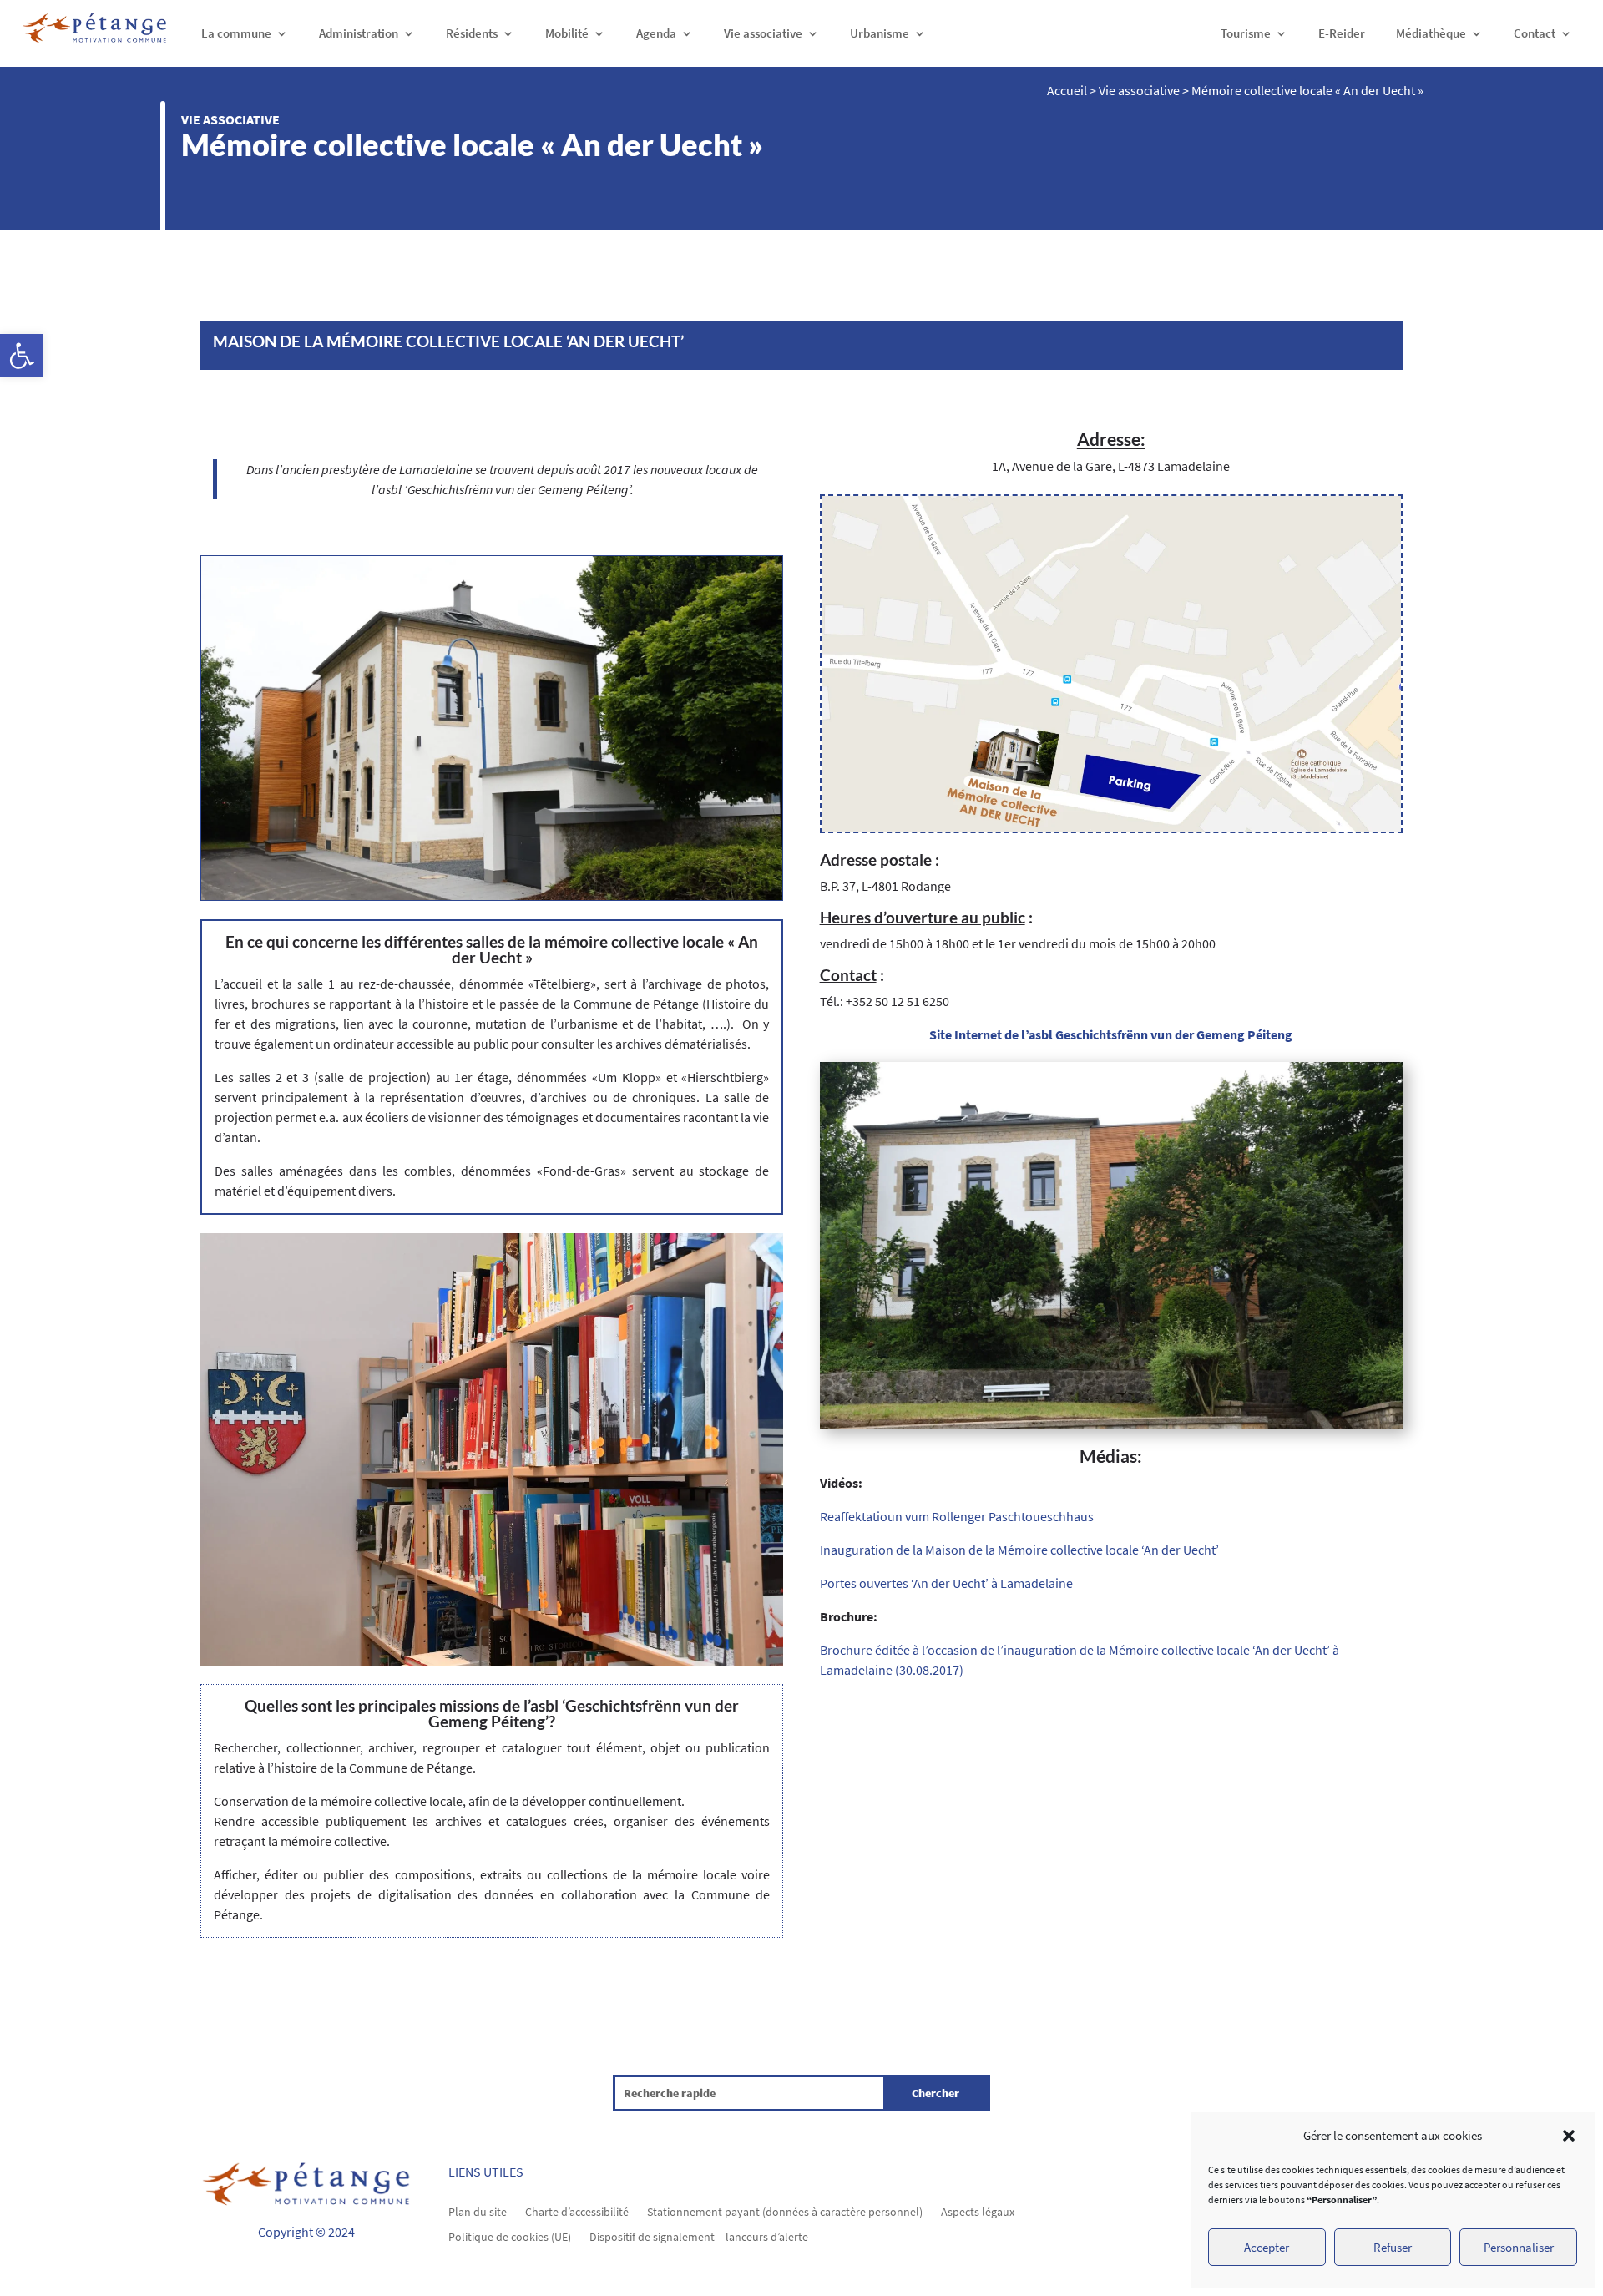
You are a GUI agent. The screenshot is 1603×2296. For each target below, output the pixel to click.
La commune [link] (236, 33)
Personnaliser (1519, 2247)
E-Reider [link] (1342, 33)
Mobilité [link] (567, 33)
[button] (1569, 2136)
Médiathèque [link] (1431, 33)
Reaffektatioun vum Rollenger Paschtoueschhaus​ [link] (957, 1516)
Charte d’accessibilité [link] (577, 2211)
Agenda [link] (656, 33)
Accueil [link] (1067, 90)
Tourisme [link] (1246, 33)
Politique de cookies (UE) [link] (510, 2236)
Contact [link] (1535, 33)
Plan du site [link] (478, 2211)
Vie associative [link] (763, 33)
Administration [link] (359, 33)
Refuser (1393, 2247)
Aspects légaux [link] (978, 2211)
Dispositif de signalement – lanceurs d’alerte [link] (699, 2236)
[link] (22, 356)
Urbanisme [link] (880, 33)
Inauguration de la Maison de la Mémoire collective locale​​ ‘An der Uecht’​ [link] (1019, 1550)
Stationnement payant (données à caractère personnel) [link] (785, 2211)
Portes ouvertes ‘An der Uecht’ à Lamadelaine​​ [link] (946, 1583)
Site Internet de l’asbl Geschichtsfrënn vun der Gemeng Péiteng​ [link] (1111, 1034)
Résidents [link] (472, 33)
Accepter (1267, 2247)
